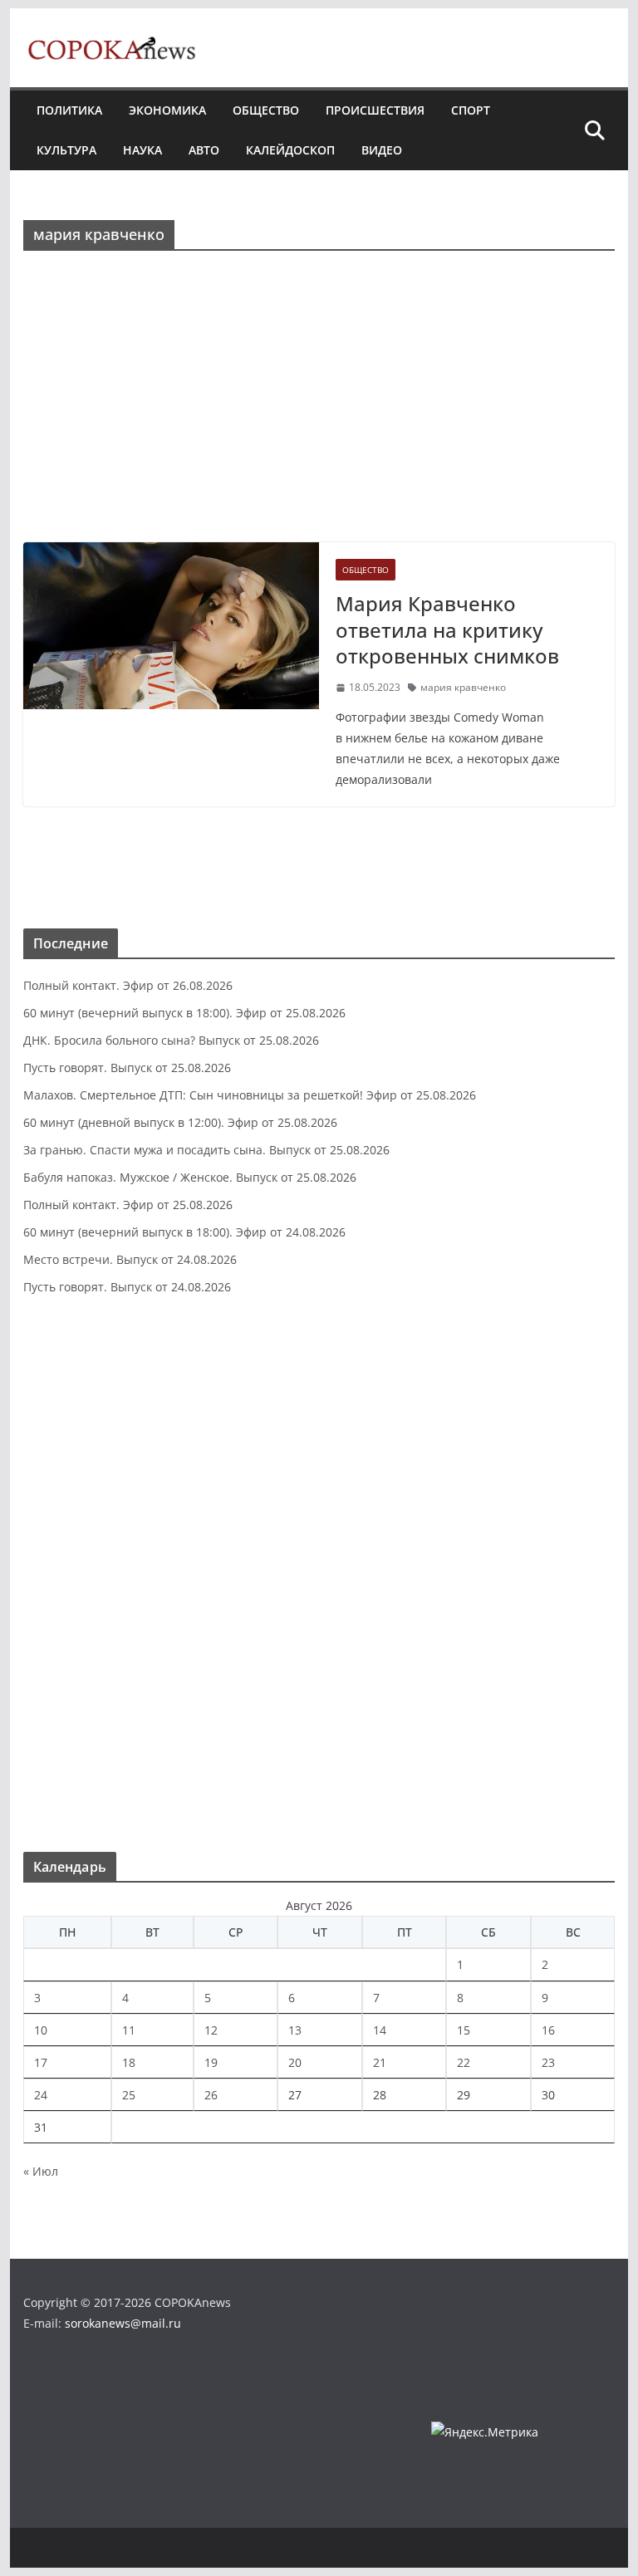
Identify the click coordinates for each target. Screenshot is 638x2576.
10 (41, 2030)
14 (380, 2030)
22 (464, 2062)
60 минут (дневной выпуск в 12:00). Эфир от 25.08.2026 (180, 1122)
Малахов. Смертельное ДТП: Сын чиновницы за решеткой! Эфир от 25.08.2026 (250, 1095)
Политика (69, 110)
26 (211, 2095)
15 (464, 2030)
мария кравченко (463, 687)
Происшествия (375, 110)
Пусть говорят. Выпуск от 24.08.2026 (127, 1287)
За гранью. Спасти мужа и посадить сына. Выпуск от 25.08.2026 (206, 1150)
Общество (266, 110)
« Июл (41, 2171)
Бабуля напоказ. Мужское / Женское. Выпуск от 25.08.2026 (190, 1177)
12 (211, 2030)
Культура (66, 150)
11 (129, 2030)
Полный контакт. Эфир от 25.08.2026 (128, 1205)
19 (211, 2062)
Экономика (167, 110)
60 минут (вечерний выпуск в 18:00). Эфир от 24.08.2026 (184, 1232)
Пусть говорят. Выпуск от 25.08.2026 (127, 1068)
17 (41, 2062)
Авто (204, 150)
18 (129, 2062)
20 (295, 2062)
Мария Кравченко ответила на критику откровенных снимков (447, 629)
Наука (142, 150)
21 (380, 2062)
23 (548, 2062)
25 (129, 2095)
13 (295, 2030)
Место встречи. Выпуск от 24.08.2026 (130, 1259)
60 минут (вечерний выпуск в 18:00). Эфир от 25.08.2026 (184, 1013)
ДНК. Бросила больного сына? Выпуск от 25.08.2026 (171, 1040)
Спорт (471, 110)
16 (548, 2030)
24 (41, 2095)
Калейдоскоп (290, 150)
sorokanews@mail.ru (123, 2323)
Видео (382, 150)
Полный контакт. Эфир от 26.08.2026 (128, 985)
